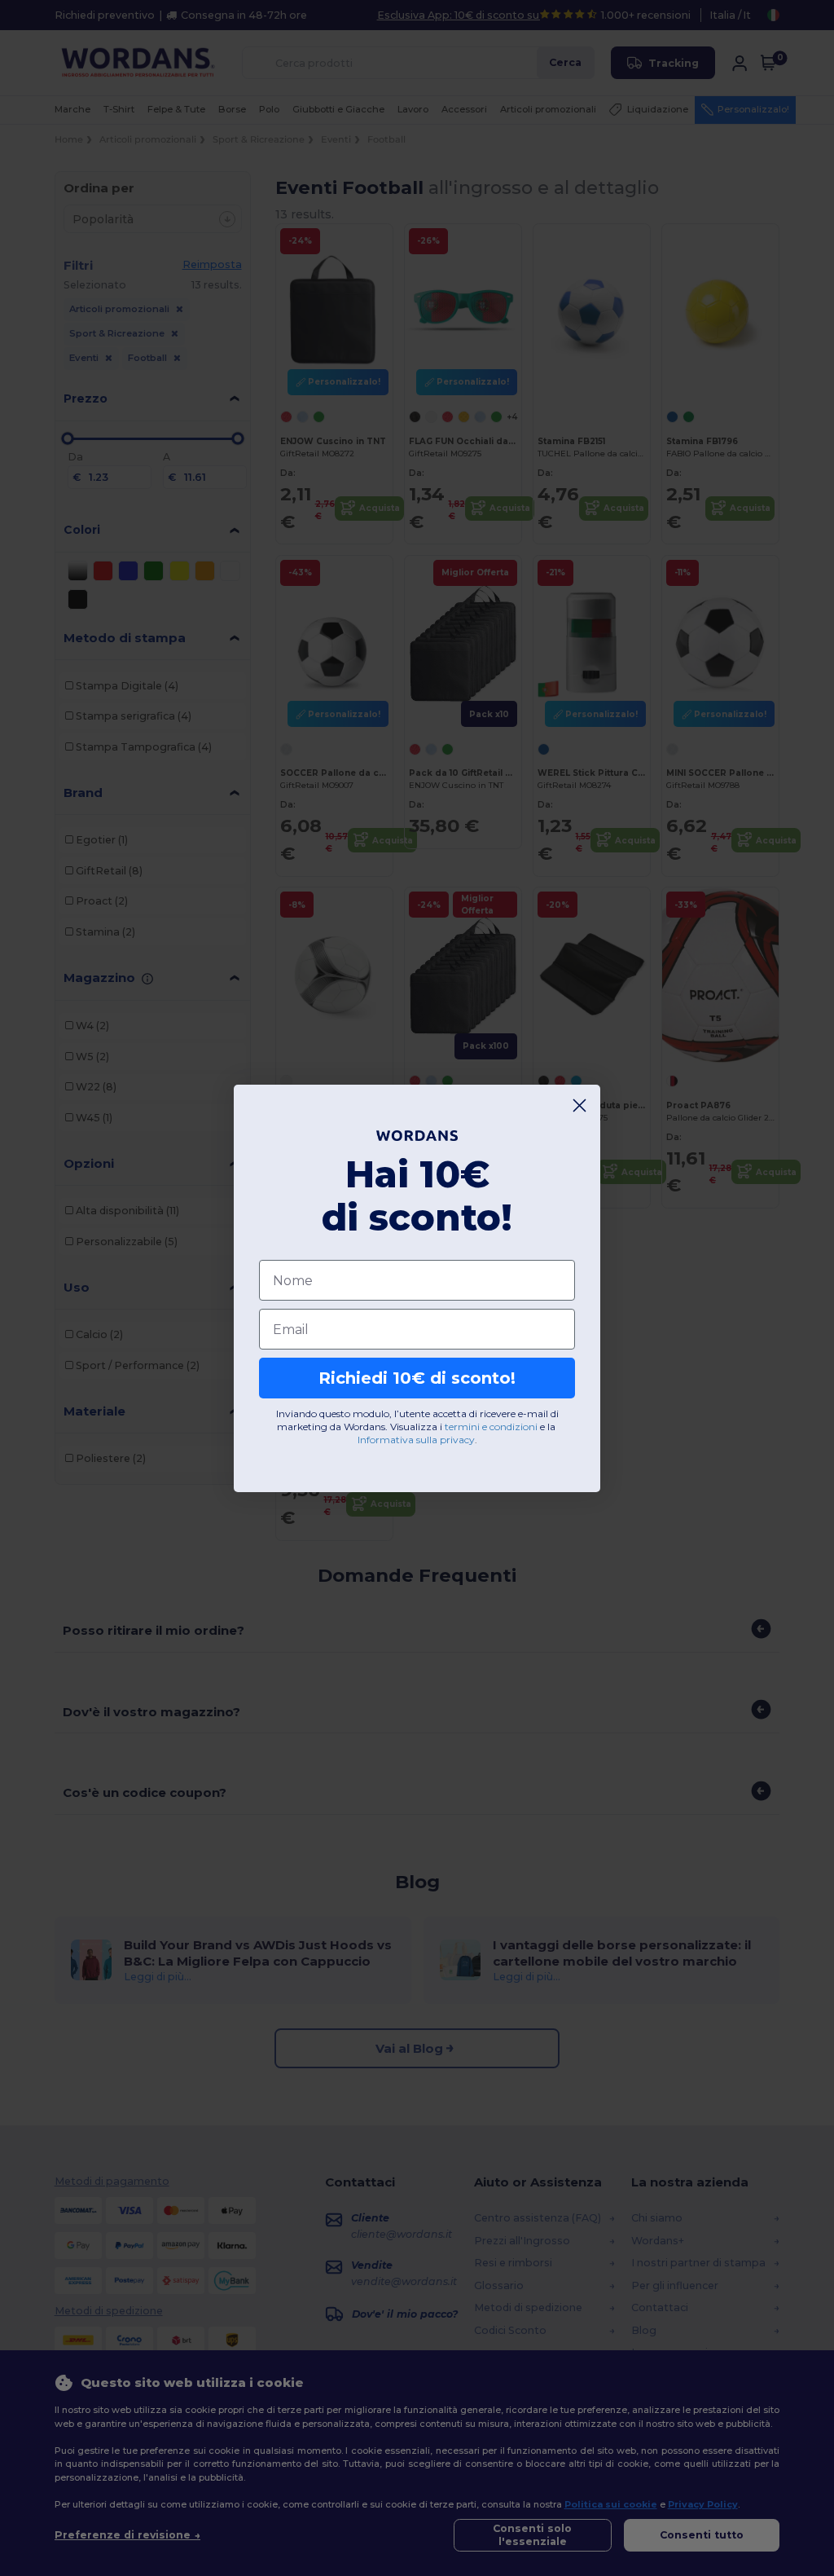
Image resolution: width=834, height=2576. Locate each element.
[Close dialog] (579, 1105)
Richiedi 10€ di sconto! (417, 1378)
